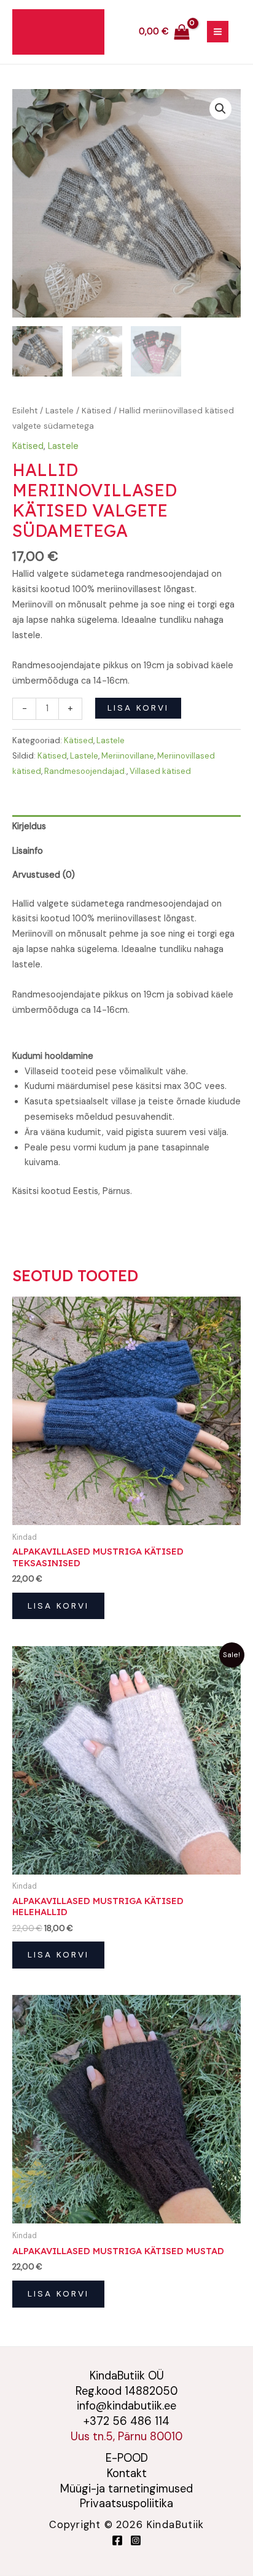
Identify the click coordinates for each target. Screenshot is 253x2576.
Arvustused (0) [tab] (44, 875)
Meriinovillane (128, 756)
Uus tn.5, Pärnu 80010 (126, 2437)
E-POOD (127, 2458)
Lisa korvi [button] (58, 1606)
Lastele (60, 411)
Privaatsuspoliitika (126, 2504)
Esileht (25, 411)
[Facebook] (117, 2540)
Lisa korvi (138, 708)
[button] (220, 109)
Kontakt (127, 2473)
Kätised (96, 411)
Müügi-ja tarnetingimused (126, 2489)
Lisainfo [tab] (28, 851)
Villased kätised (160, 771)
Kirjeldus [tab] (29, 826)
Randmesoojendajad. (85, 771)
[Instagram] (136, 2540)
